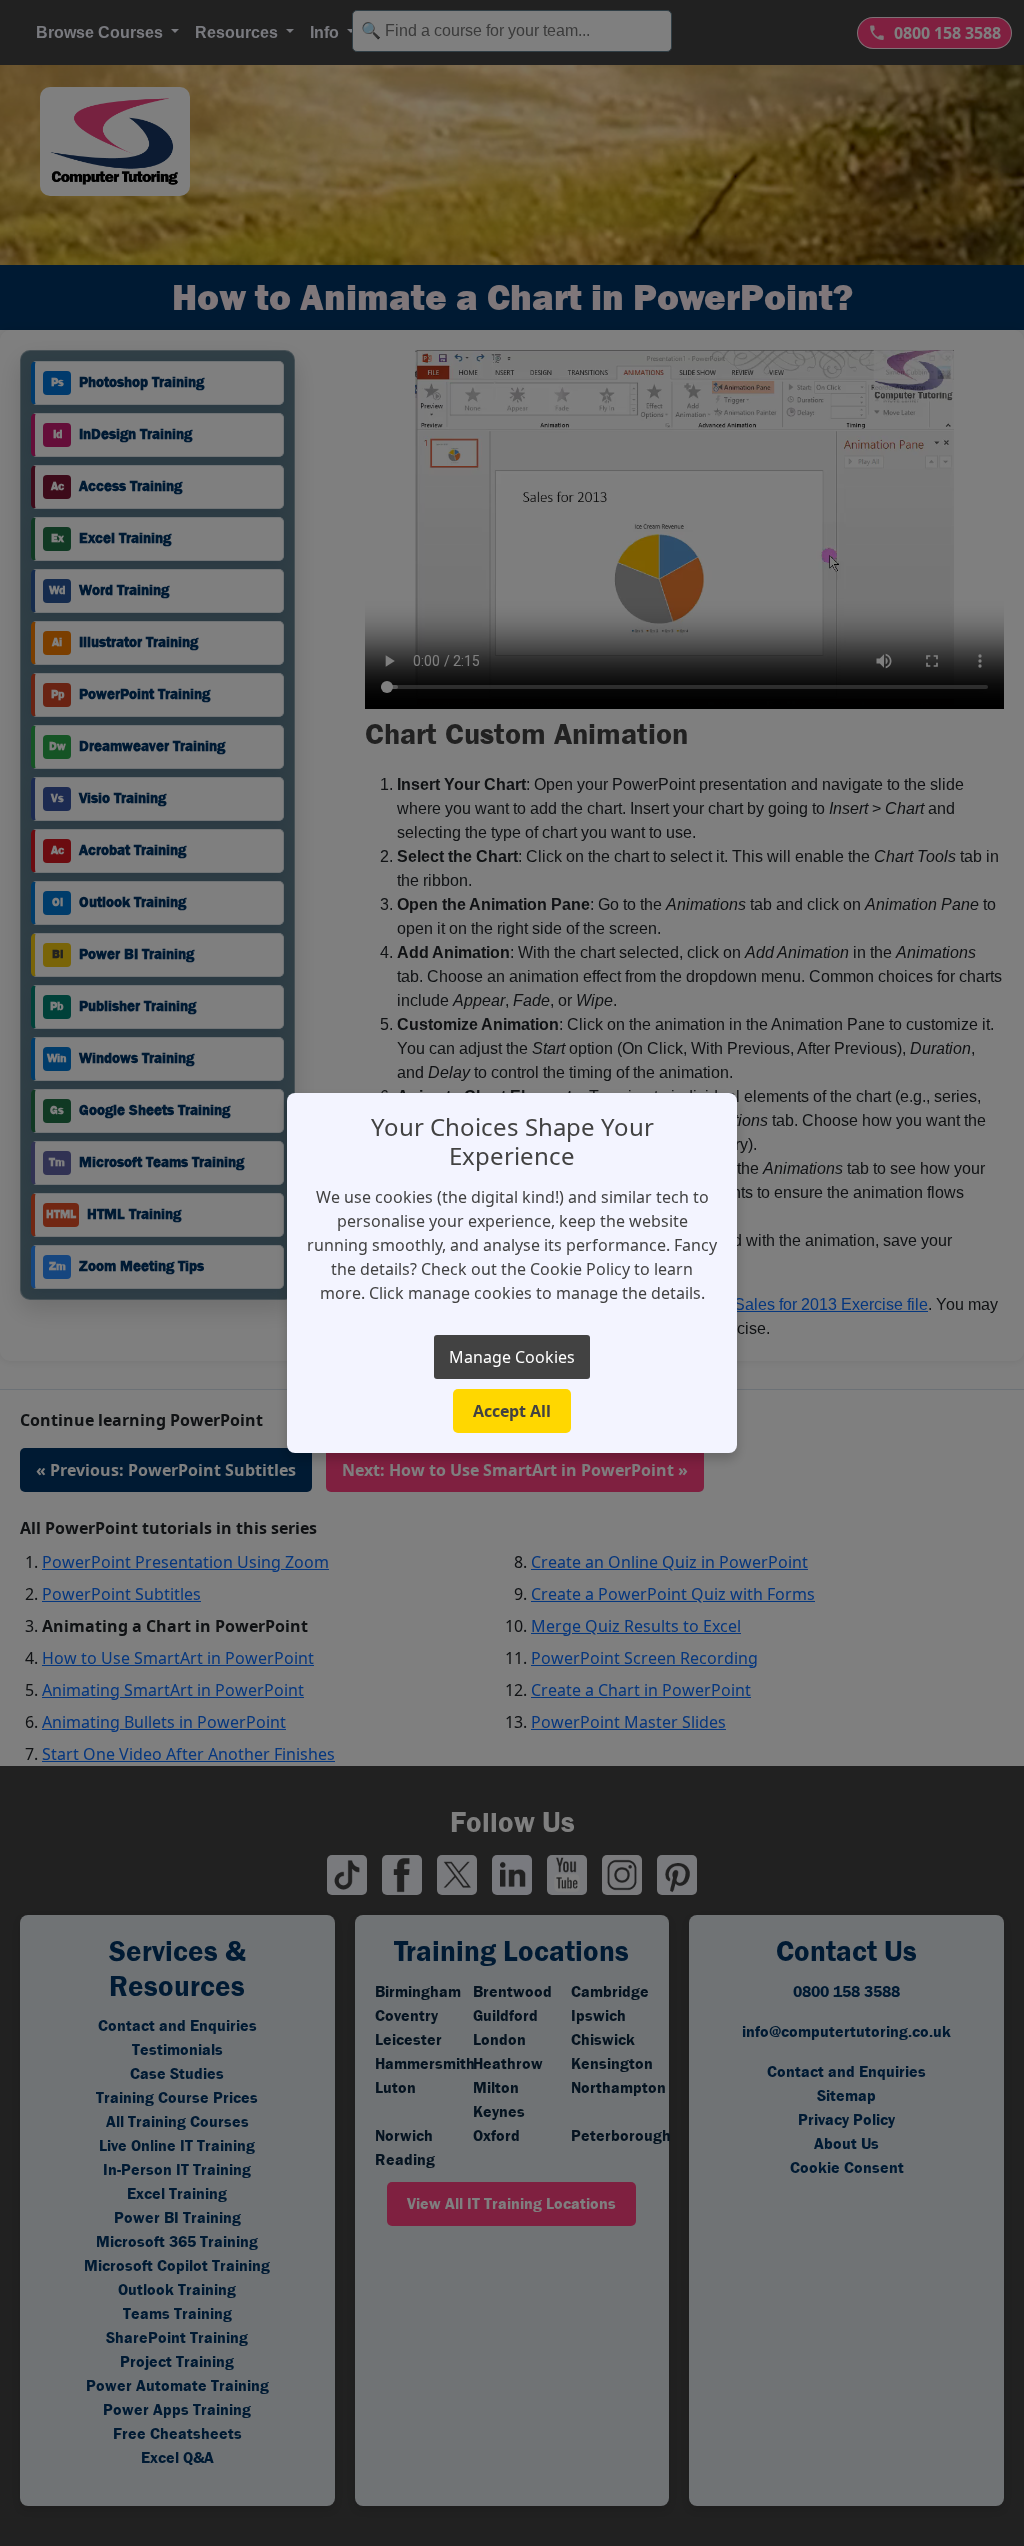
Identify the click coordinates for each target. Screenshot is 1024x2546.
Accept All (512, 1411)
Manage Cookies (512, 1357)
